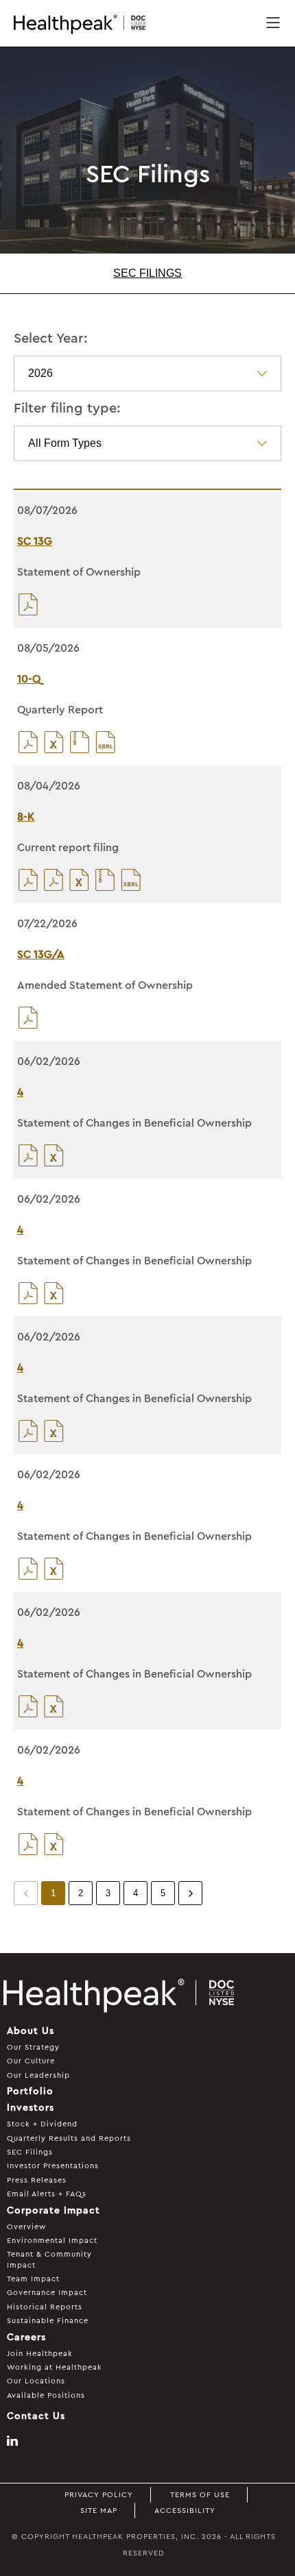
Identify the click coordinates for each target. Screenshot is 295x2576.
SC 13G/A (41, 955)
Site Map (99, 2511)
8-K (26, 817)
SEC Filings (147, 273)
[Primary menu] (273, 24)
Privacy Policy (99, 2495)
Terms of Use (200, 2495)
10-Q (29, 679)
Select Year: (51, 339)
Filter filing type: (67, 408)
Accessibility (185, 2511)
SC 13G (35, 541)
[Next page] (190, 1893)
